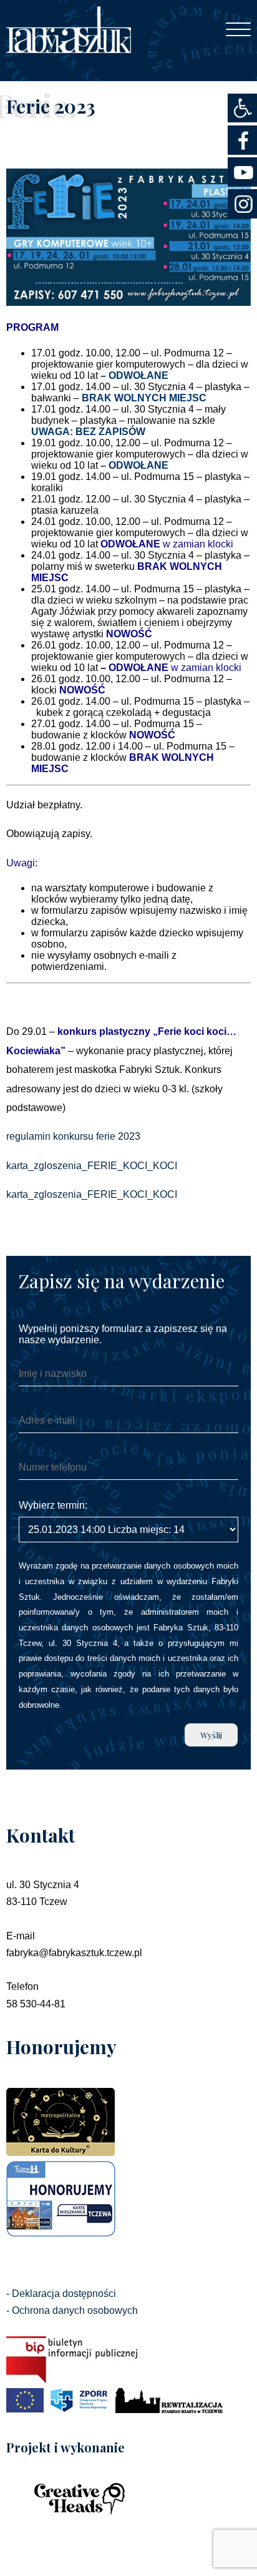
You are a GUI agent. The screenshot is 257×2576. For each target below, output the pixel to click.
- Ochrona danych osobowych (72, 2310)
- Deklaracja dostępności (61, 2294)
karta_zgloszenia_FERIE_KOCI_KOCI (92, 1166)
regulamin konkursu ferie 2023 (73, 1136)
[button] (242, 108)
